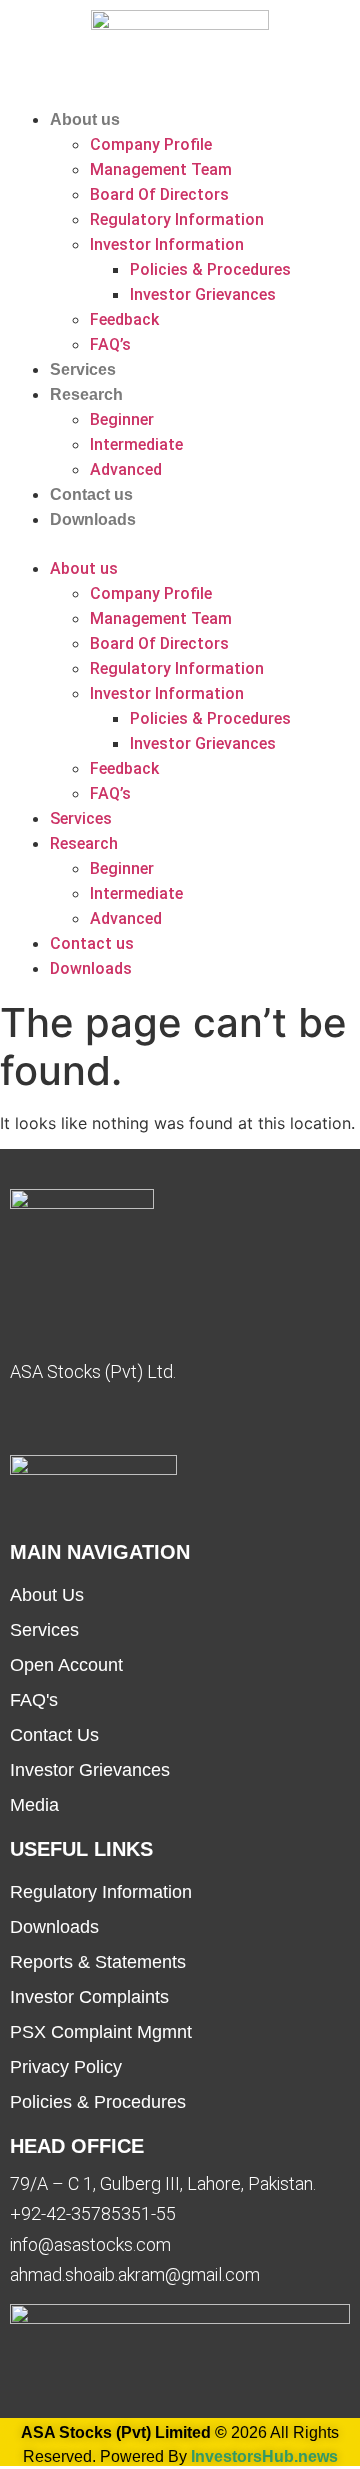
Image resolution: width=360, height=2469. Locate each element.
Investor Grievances (203, 294)
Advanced (126, 469)
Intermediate (136, 444)
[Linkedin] (75, 1420)
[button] (180, 544)
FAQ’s (110, 344)
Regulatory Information (177, 219)
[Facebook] (25, 1420)
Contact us (91, 494)
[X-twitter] (125, 1420)
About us (85, 119)
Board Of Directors (159, 194)
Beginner (122, 419)
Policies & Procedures (210, 269)
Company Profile (151, 144)
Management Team (161, 169)
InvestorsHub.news (264, 2456)
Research (86, 394)
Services (83, 369)
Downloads (93, 519)
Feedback (124, 319)
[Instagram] (175, 1420)
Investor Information (167, 244)
